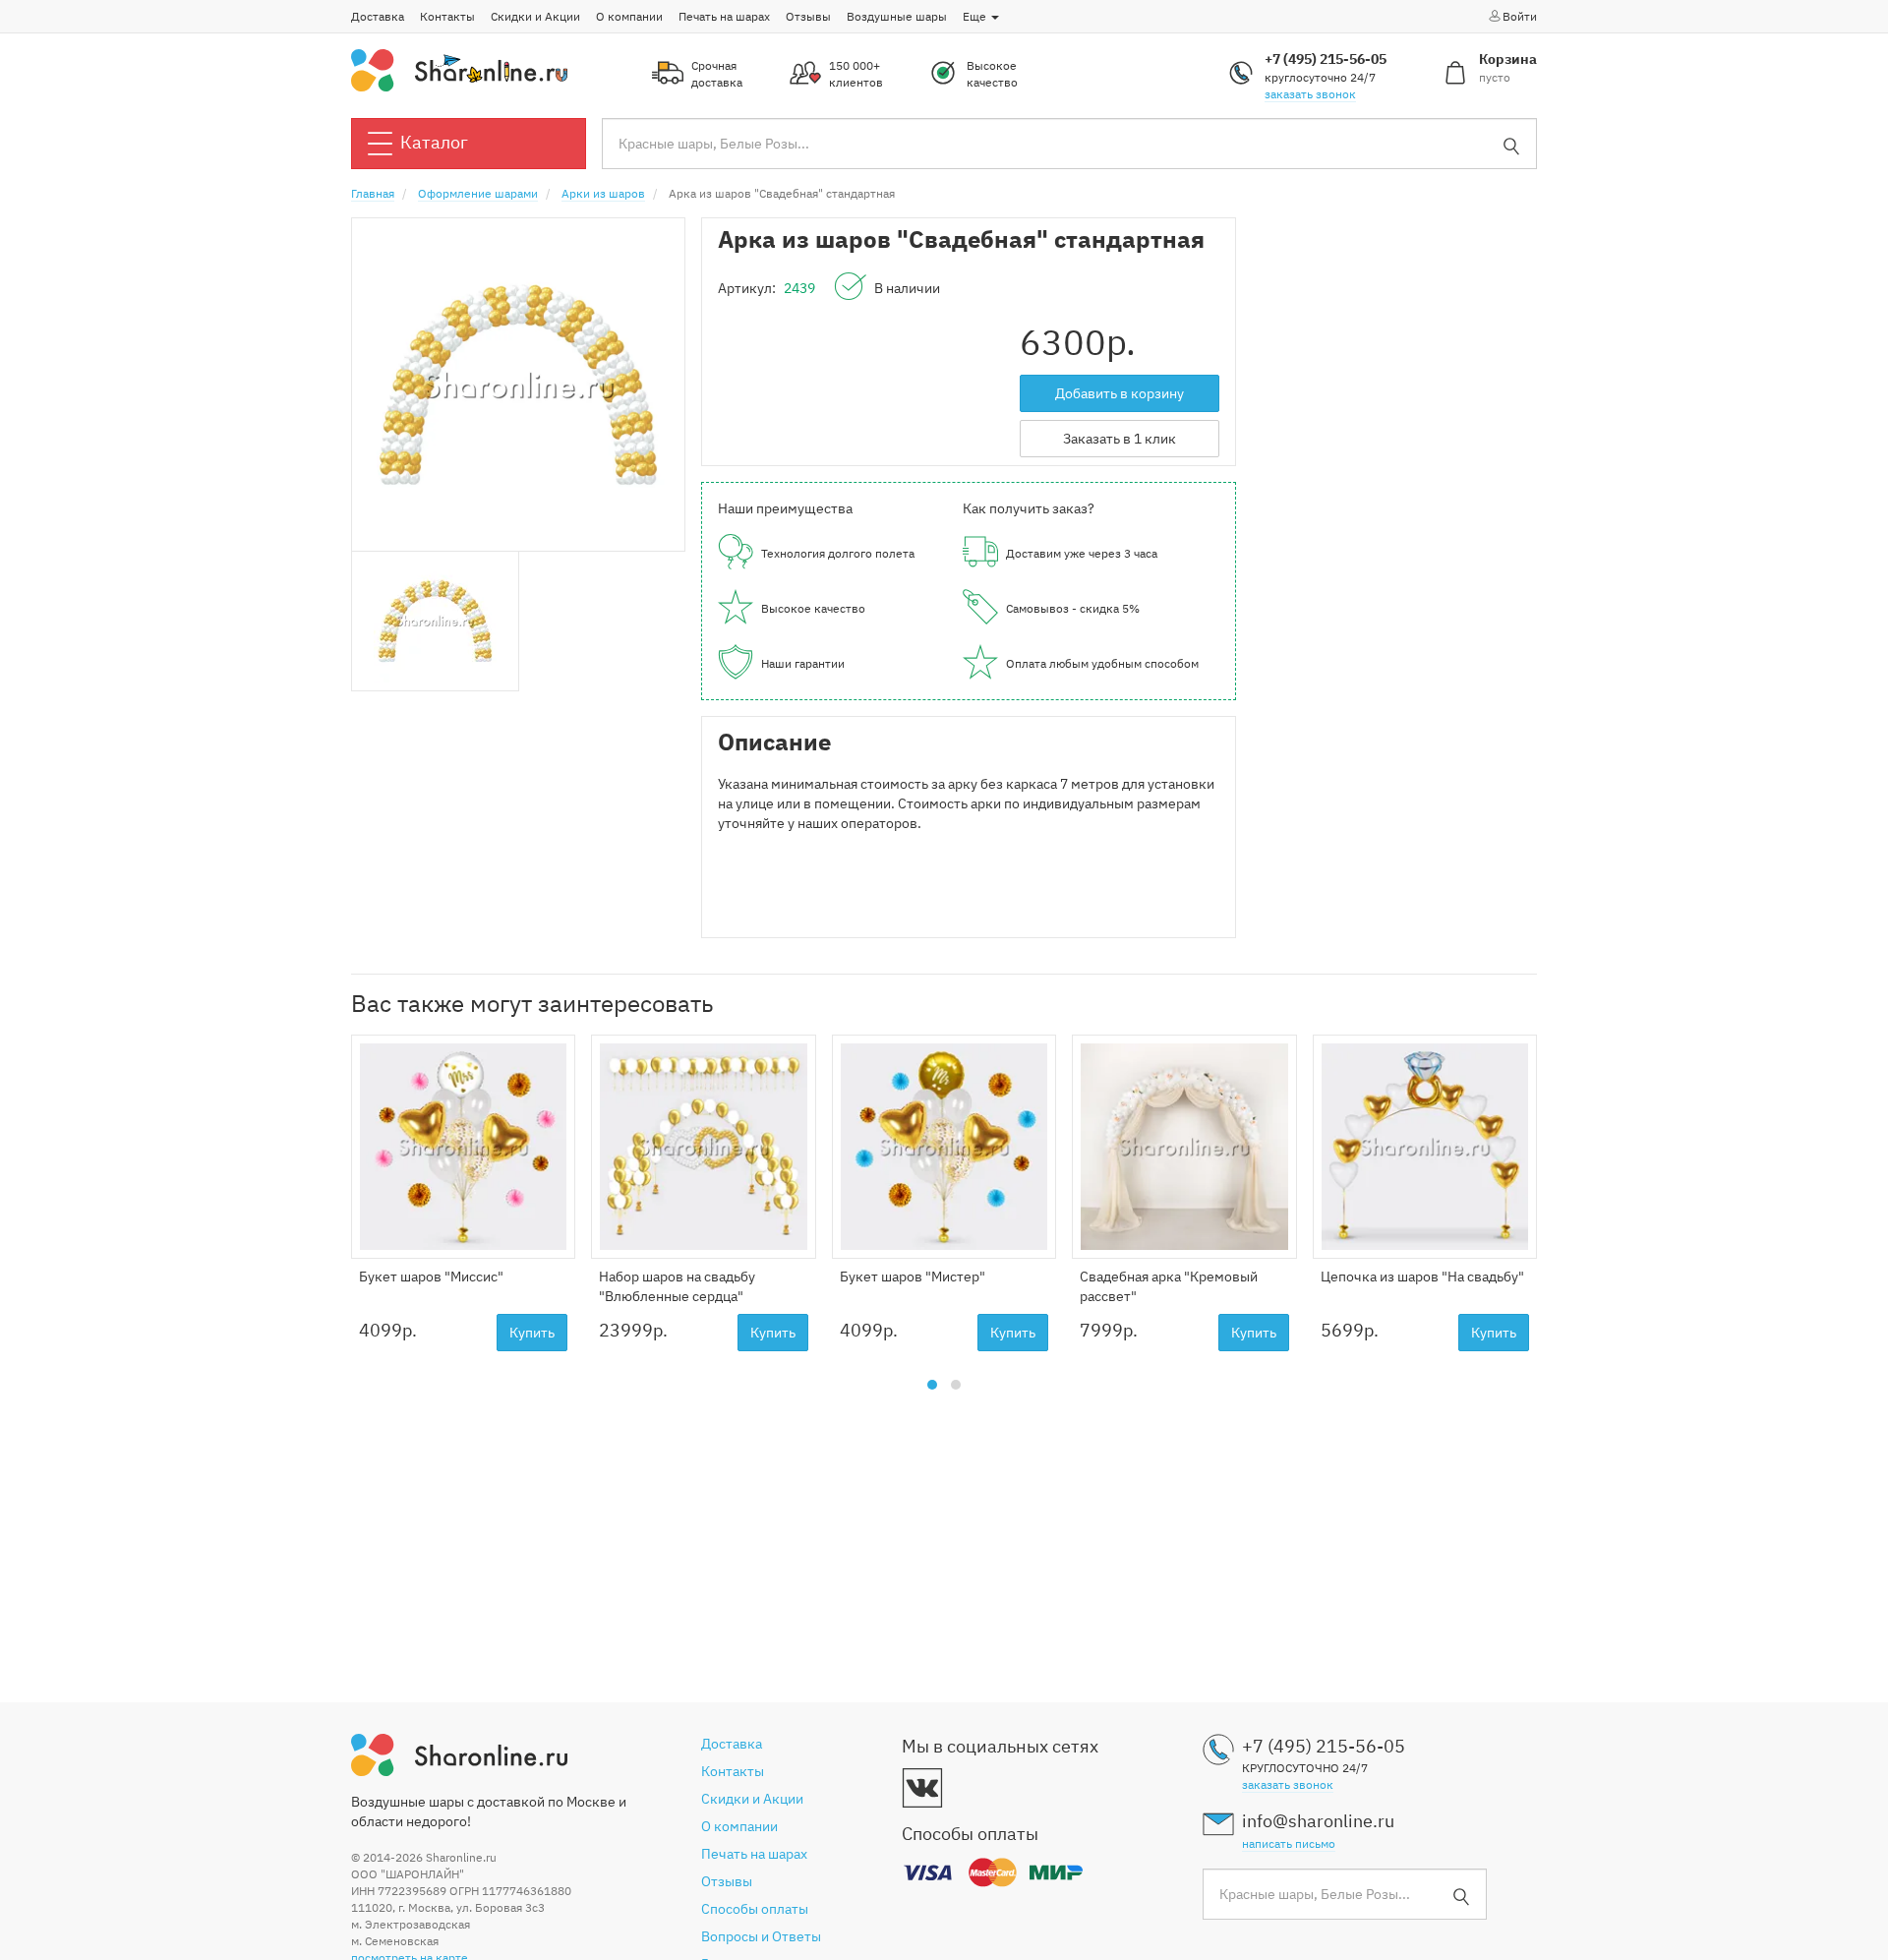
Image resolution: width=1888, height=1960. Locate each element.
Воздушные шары (897, 16)
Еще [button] (976, 16)
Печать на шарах (724, 16)
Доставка (378, 16)
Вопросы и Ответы (761, 1936)
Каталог (434, 142)
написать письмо (1289, 1843)
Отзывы (808, 16)
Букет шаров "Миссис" (431, 1277)
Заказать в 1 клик (1120, 439)
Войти (1520, 16)
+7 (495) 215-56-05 (1326, 59)
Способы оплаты (755, 1909)
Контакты (447, 16)
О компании (629, 16)
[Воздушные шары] (459, 69)
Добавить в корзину (1120, 393)
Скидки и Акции (535, 16)
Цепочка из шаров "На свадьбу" (1422, 1277)
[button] (932, 1385)
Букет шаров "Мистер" (913, 1277)
